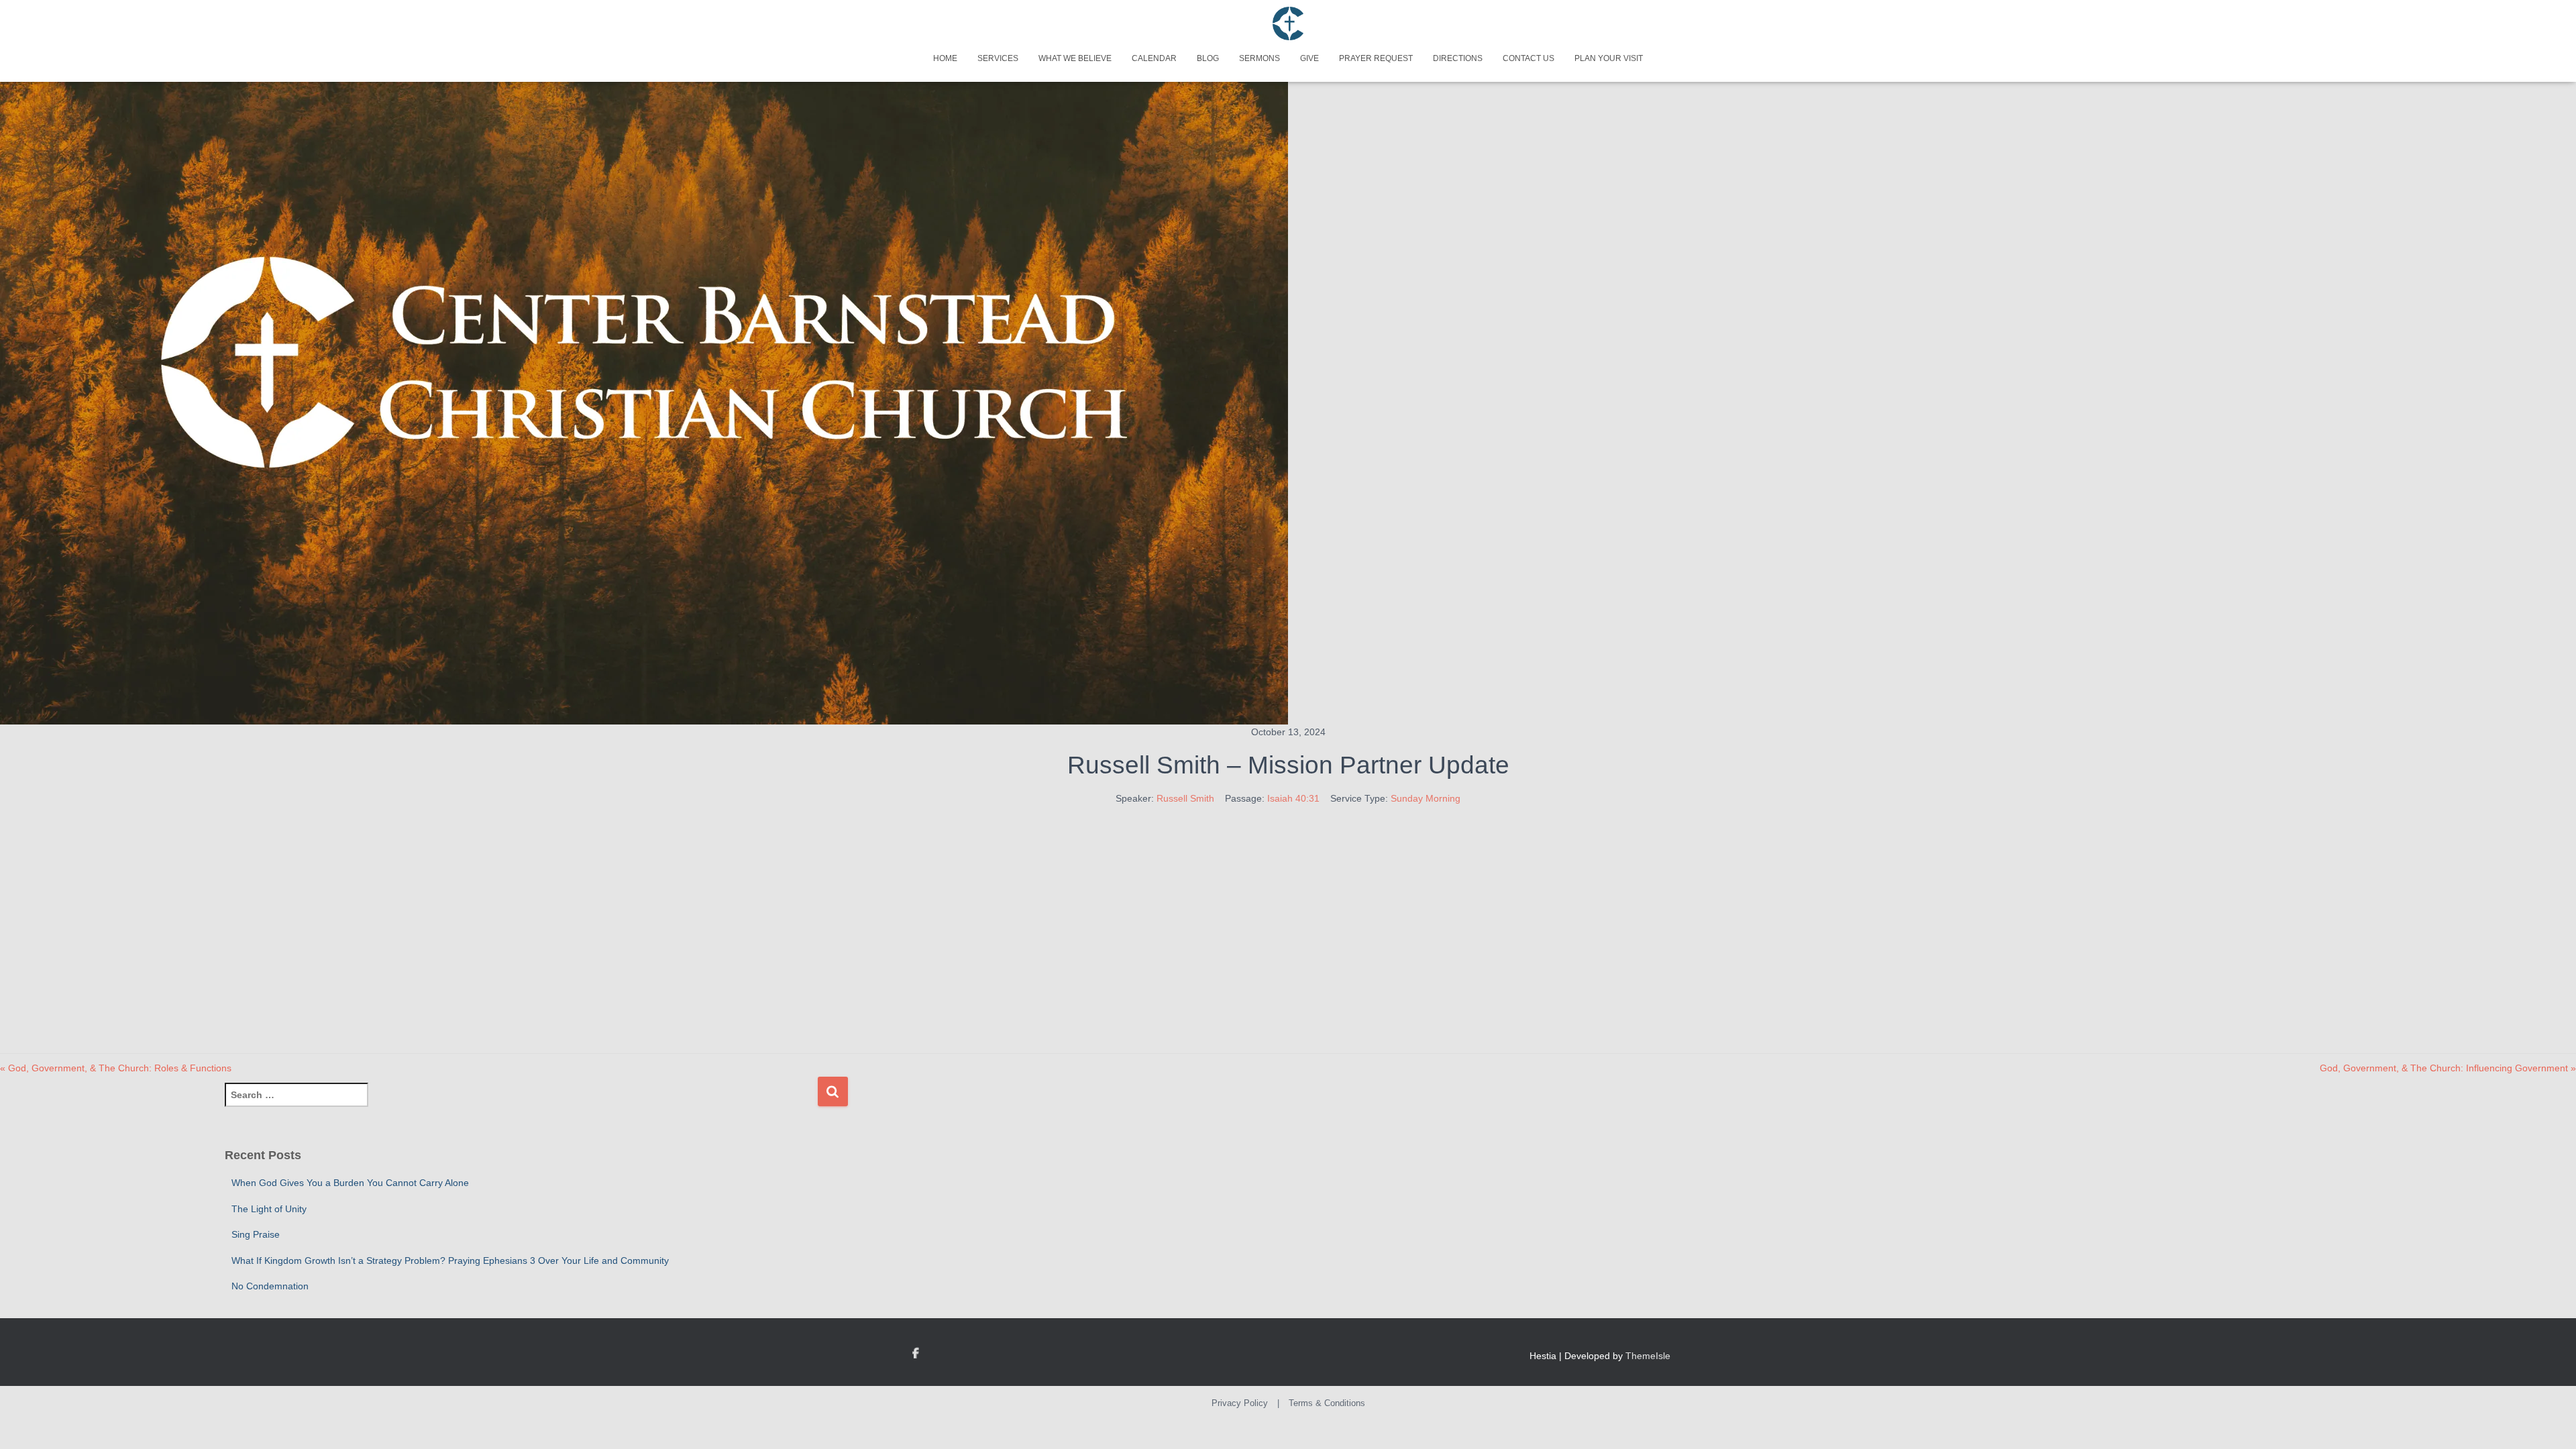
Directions (1458, 58)
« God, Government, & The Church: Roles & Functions (116, 1068)
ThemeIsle (1648, 1356)
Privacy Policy (1240, 1403)
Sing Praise (256, 1234)
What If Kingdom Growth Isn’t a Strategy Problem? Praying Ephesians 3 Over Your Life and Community (450, 1260)
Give (1309, 58)
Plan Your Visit (1609, 58)
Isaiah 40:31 (1293, 798)
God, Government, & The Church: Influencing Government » (2448, 1068)
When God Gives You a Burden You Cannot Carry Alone (350, 1183)
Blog (1208, 58)
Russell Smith (1185, 798)
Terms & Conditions (1327, 1403)
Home (945, 58)
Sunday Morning (1426, 798)
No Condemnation (270, 1286)
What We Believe (1075, 58)
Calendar (1154, 58)
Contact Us (1528, 58)
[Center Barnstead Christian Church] (1288, 23)
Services (998, 58)
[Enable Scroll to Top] (2550, 1422)
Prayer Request (1376, 58)
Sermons (1259, 58)
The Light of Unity (269, 1209)
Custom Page (916, 1354)
